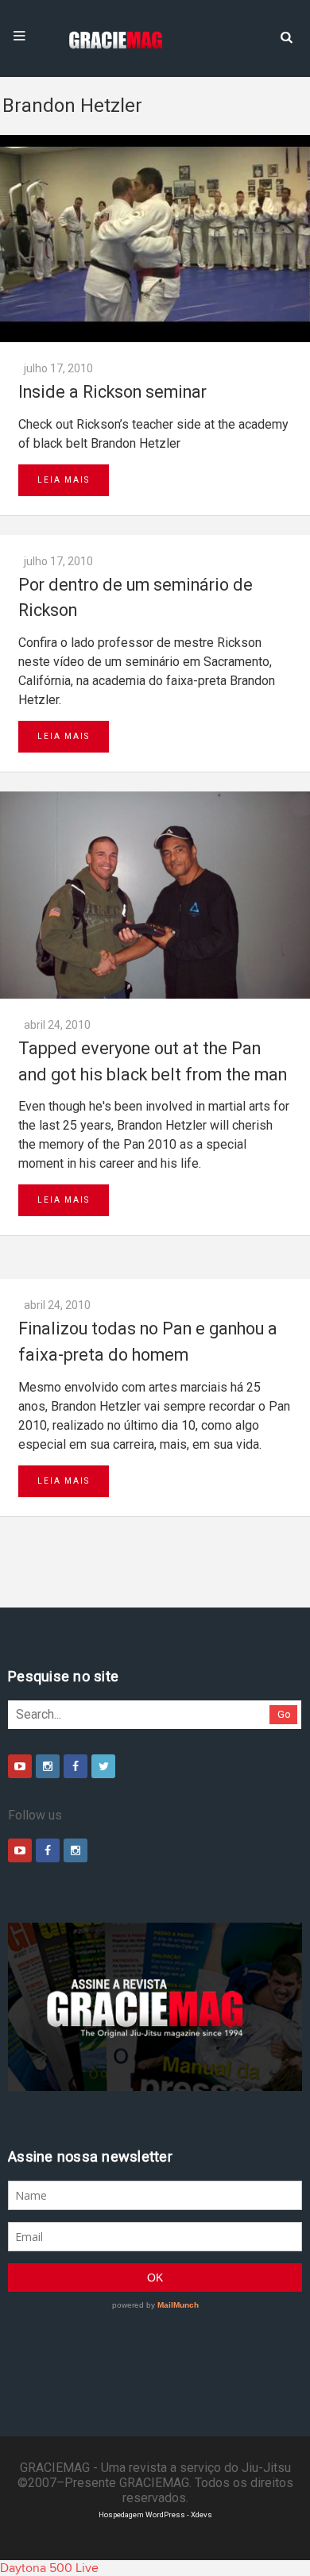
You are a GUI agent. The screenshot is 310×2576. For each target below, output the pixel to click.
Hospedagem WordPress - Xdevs (155, 2514)
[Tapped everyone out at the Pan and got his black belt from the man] (155, 895)
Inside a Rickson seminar (112, 392)
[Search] (286, 36)
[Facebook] (76, 1766)
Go (284, 1714)
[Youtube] (20, 1766)
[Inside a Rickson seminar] (155, 239)
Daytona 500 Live (49, 2568)
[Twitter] (103, 1766)
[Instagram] (48, 1766)
